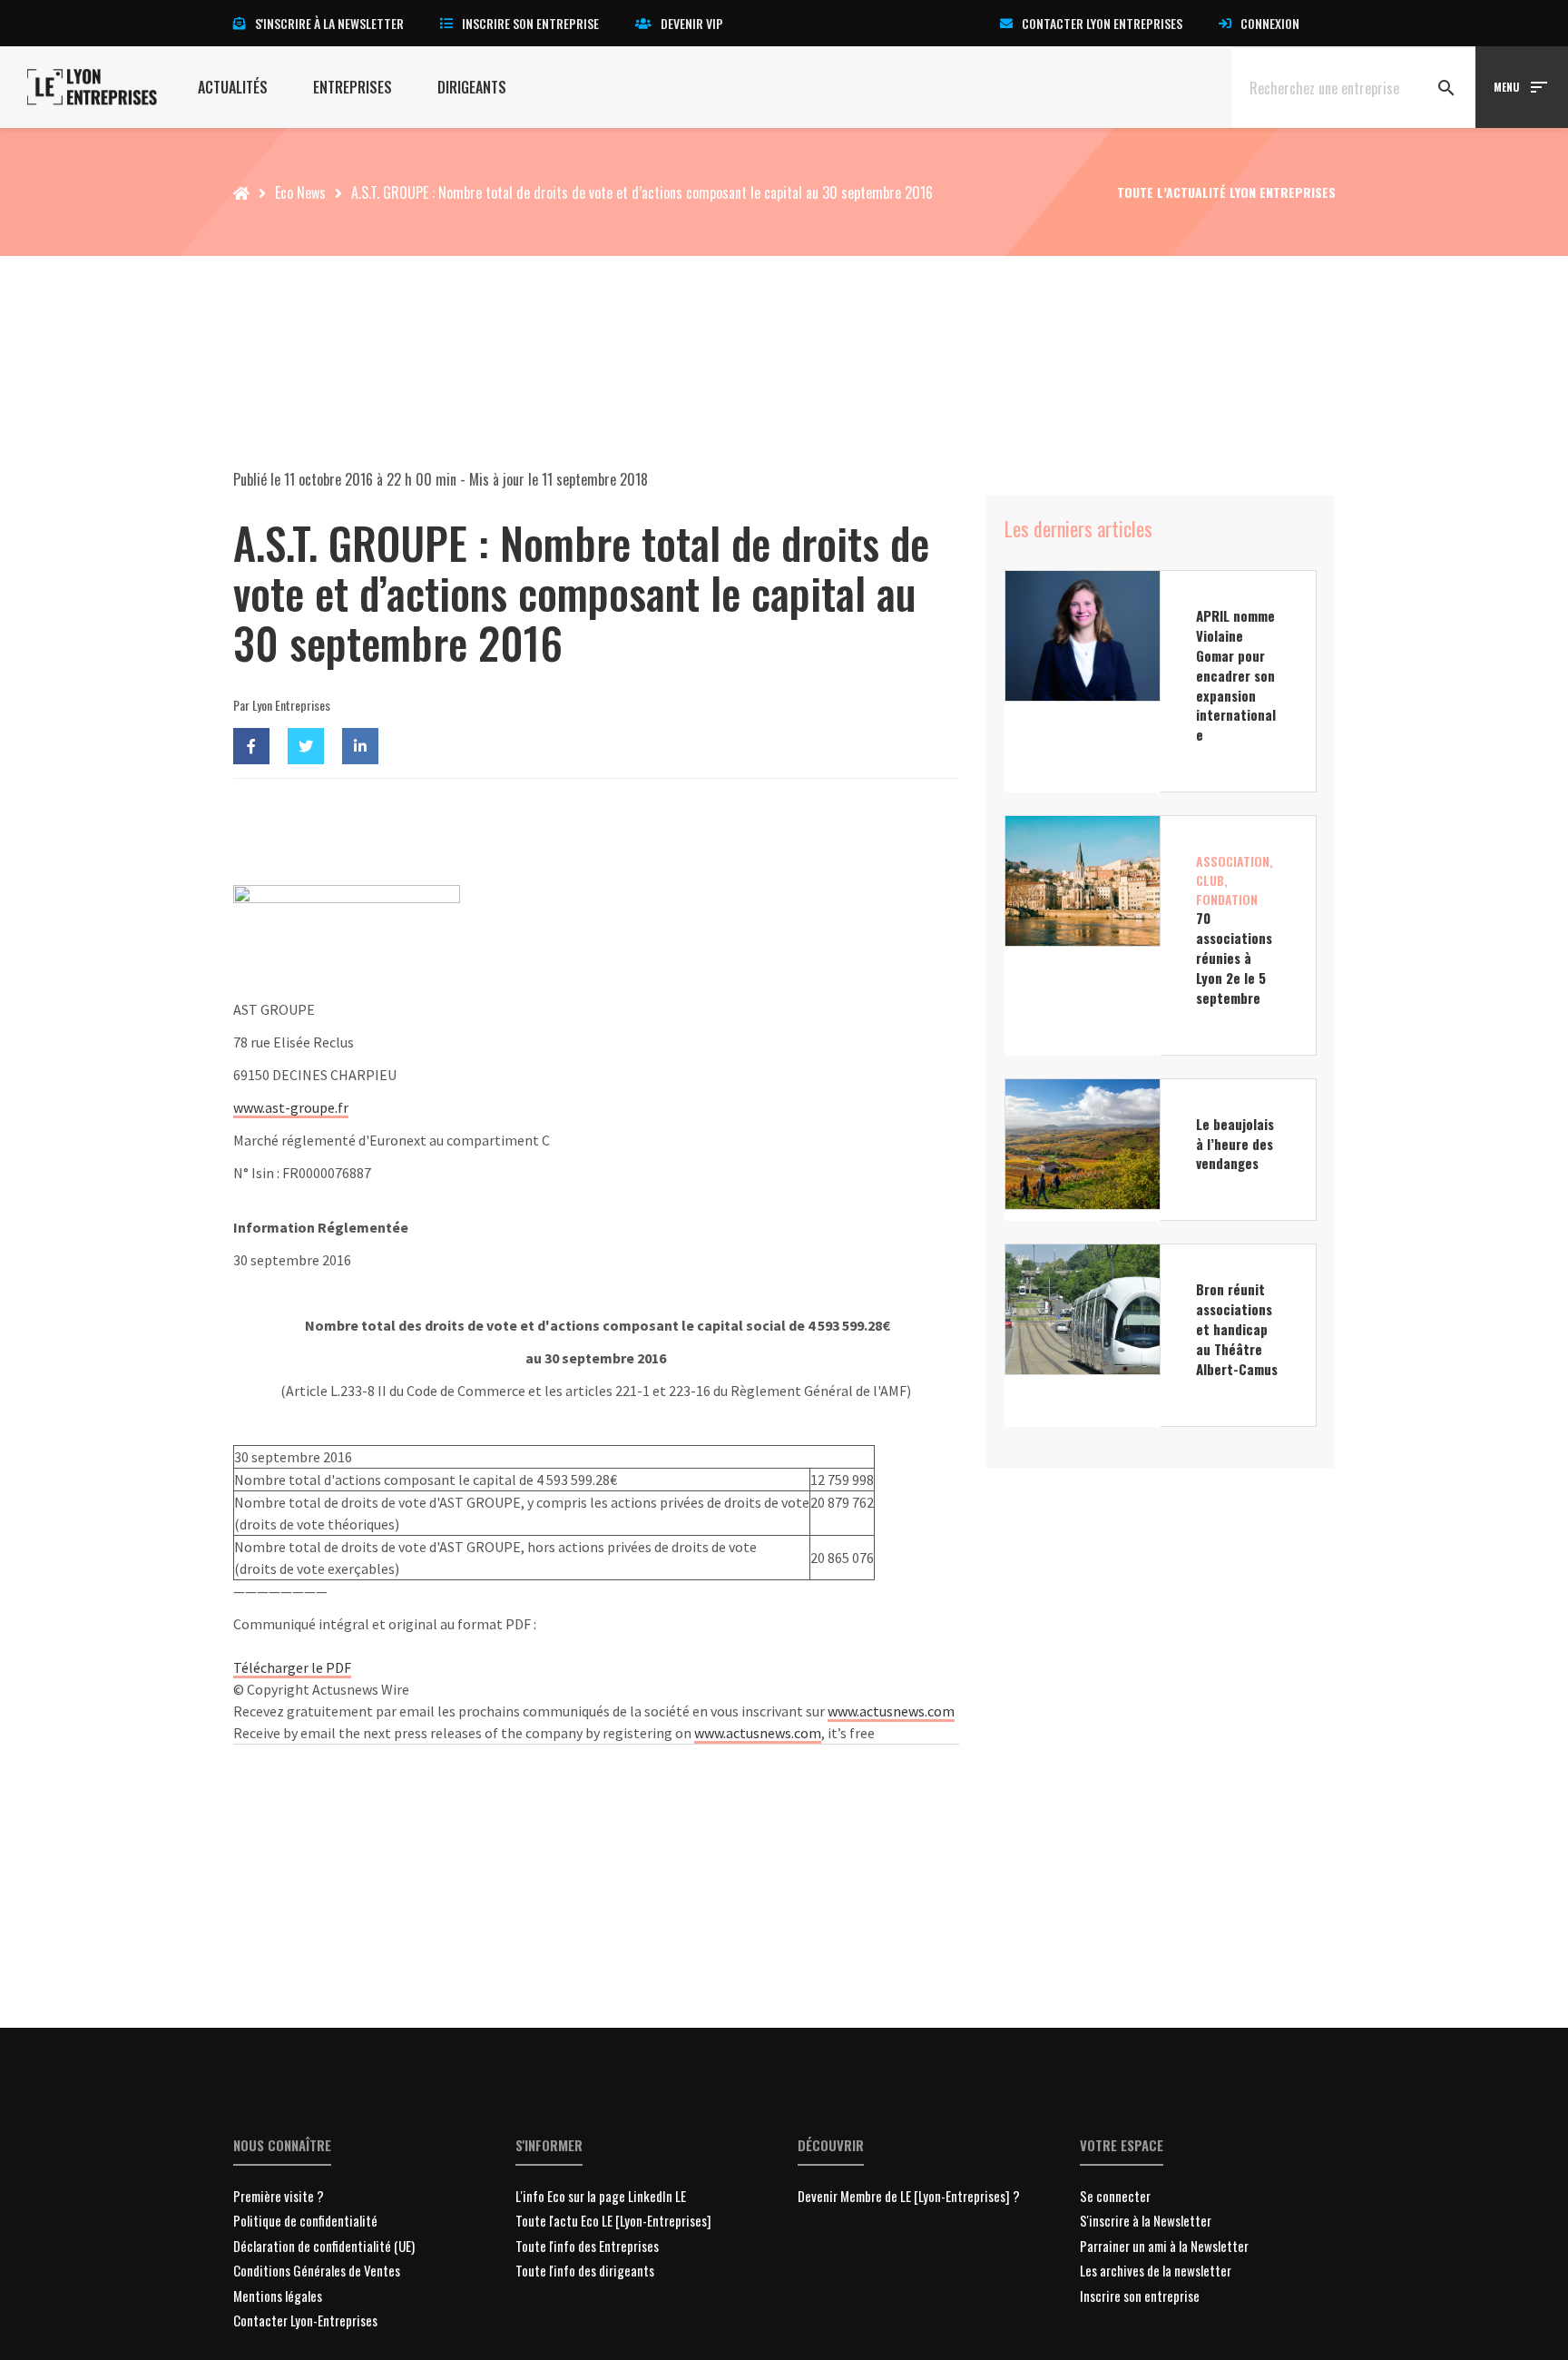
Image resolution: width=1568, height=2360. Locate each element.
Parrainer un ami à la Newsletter (1164, 2246)
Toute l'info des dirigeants (585, 2270)
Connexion (1270, 23)
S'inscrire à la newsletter (329, 23)
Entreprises (353, 87)
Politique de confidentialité (305, 2220)
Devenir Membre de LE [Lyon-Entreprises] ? (909, 2196)
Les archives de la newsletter (1156, 2270)
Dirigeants (472, 87)
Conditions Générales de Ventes (317, 2270)
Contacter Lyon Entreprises (1102, 23)
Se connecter (1115, 2196)
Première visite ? (279, 2196)
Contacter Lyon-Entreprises (305, 2320)
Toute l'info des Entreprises (587, 2246)
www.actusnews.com (891, 1711)
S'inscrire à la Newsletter (1146, 2220)
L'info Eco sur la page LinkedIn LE (601, 2196)
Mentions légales (278, 2296)
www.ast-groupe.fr (291, 1107)
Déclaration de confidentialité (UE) (324, 2246)
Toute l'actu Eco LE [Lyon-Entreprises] (613, 2220)
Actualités (233, 87)
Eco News (300, 192)
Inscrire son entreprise (530, 23)
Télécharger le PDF (292, 1667)
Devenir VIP (692, 23)
